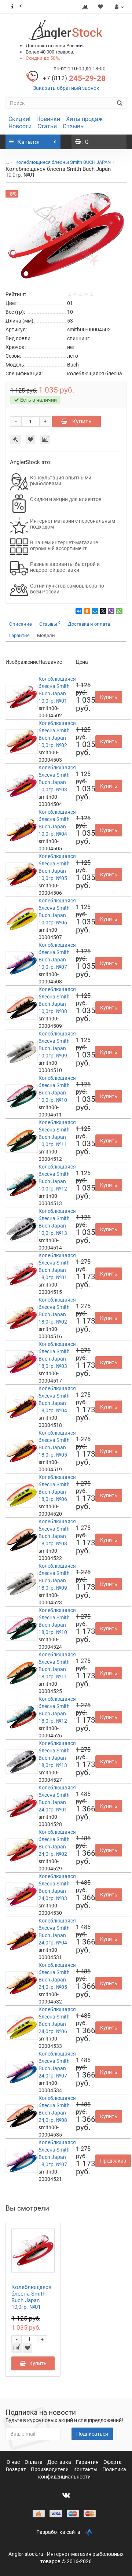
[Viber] (111, 611)
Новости (20, 126)
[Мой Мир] (95, 611)
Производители (50, 2469)
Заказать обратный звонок (66, 88)
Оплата (34, 2462)
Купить (81, 421)
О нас (14, 2462)
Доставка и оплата (89, 624)
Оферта (113, 2462)
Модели (46, 635)
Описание (21, 624)
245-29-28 (74, 78)
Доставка (60, 2462)
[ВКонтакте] (79, 611)
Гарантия (19, 635)
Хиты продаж (84, 119)
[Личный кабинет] (118, 7)
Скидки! (19, 119)
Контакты (86, 2469)
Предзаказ (113, 2161)
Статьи (47, 126)
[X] (103, 611)
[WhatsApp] (119, 611)
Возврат (16, 2469)
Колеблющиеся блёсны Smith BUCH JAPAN (63, 162)
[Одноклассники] (87, 611)
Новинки (48, 119)
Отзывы (74, 126)
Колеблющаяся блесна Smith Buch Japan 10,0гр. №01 (31, 2297)
